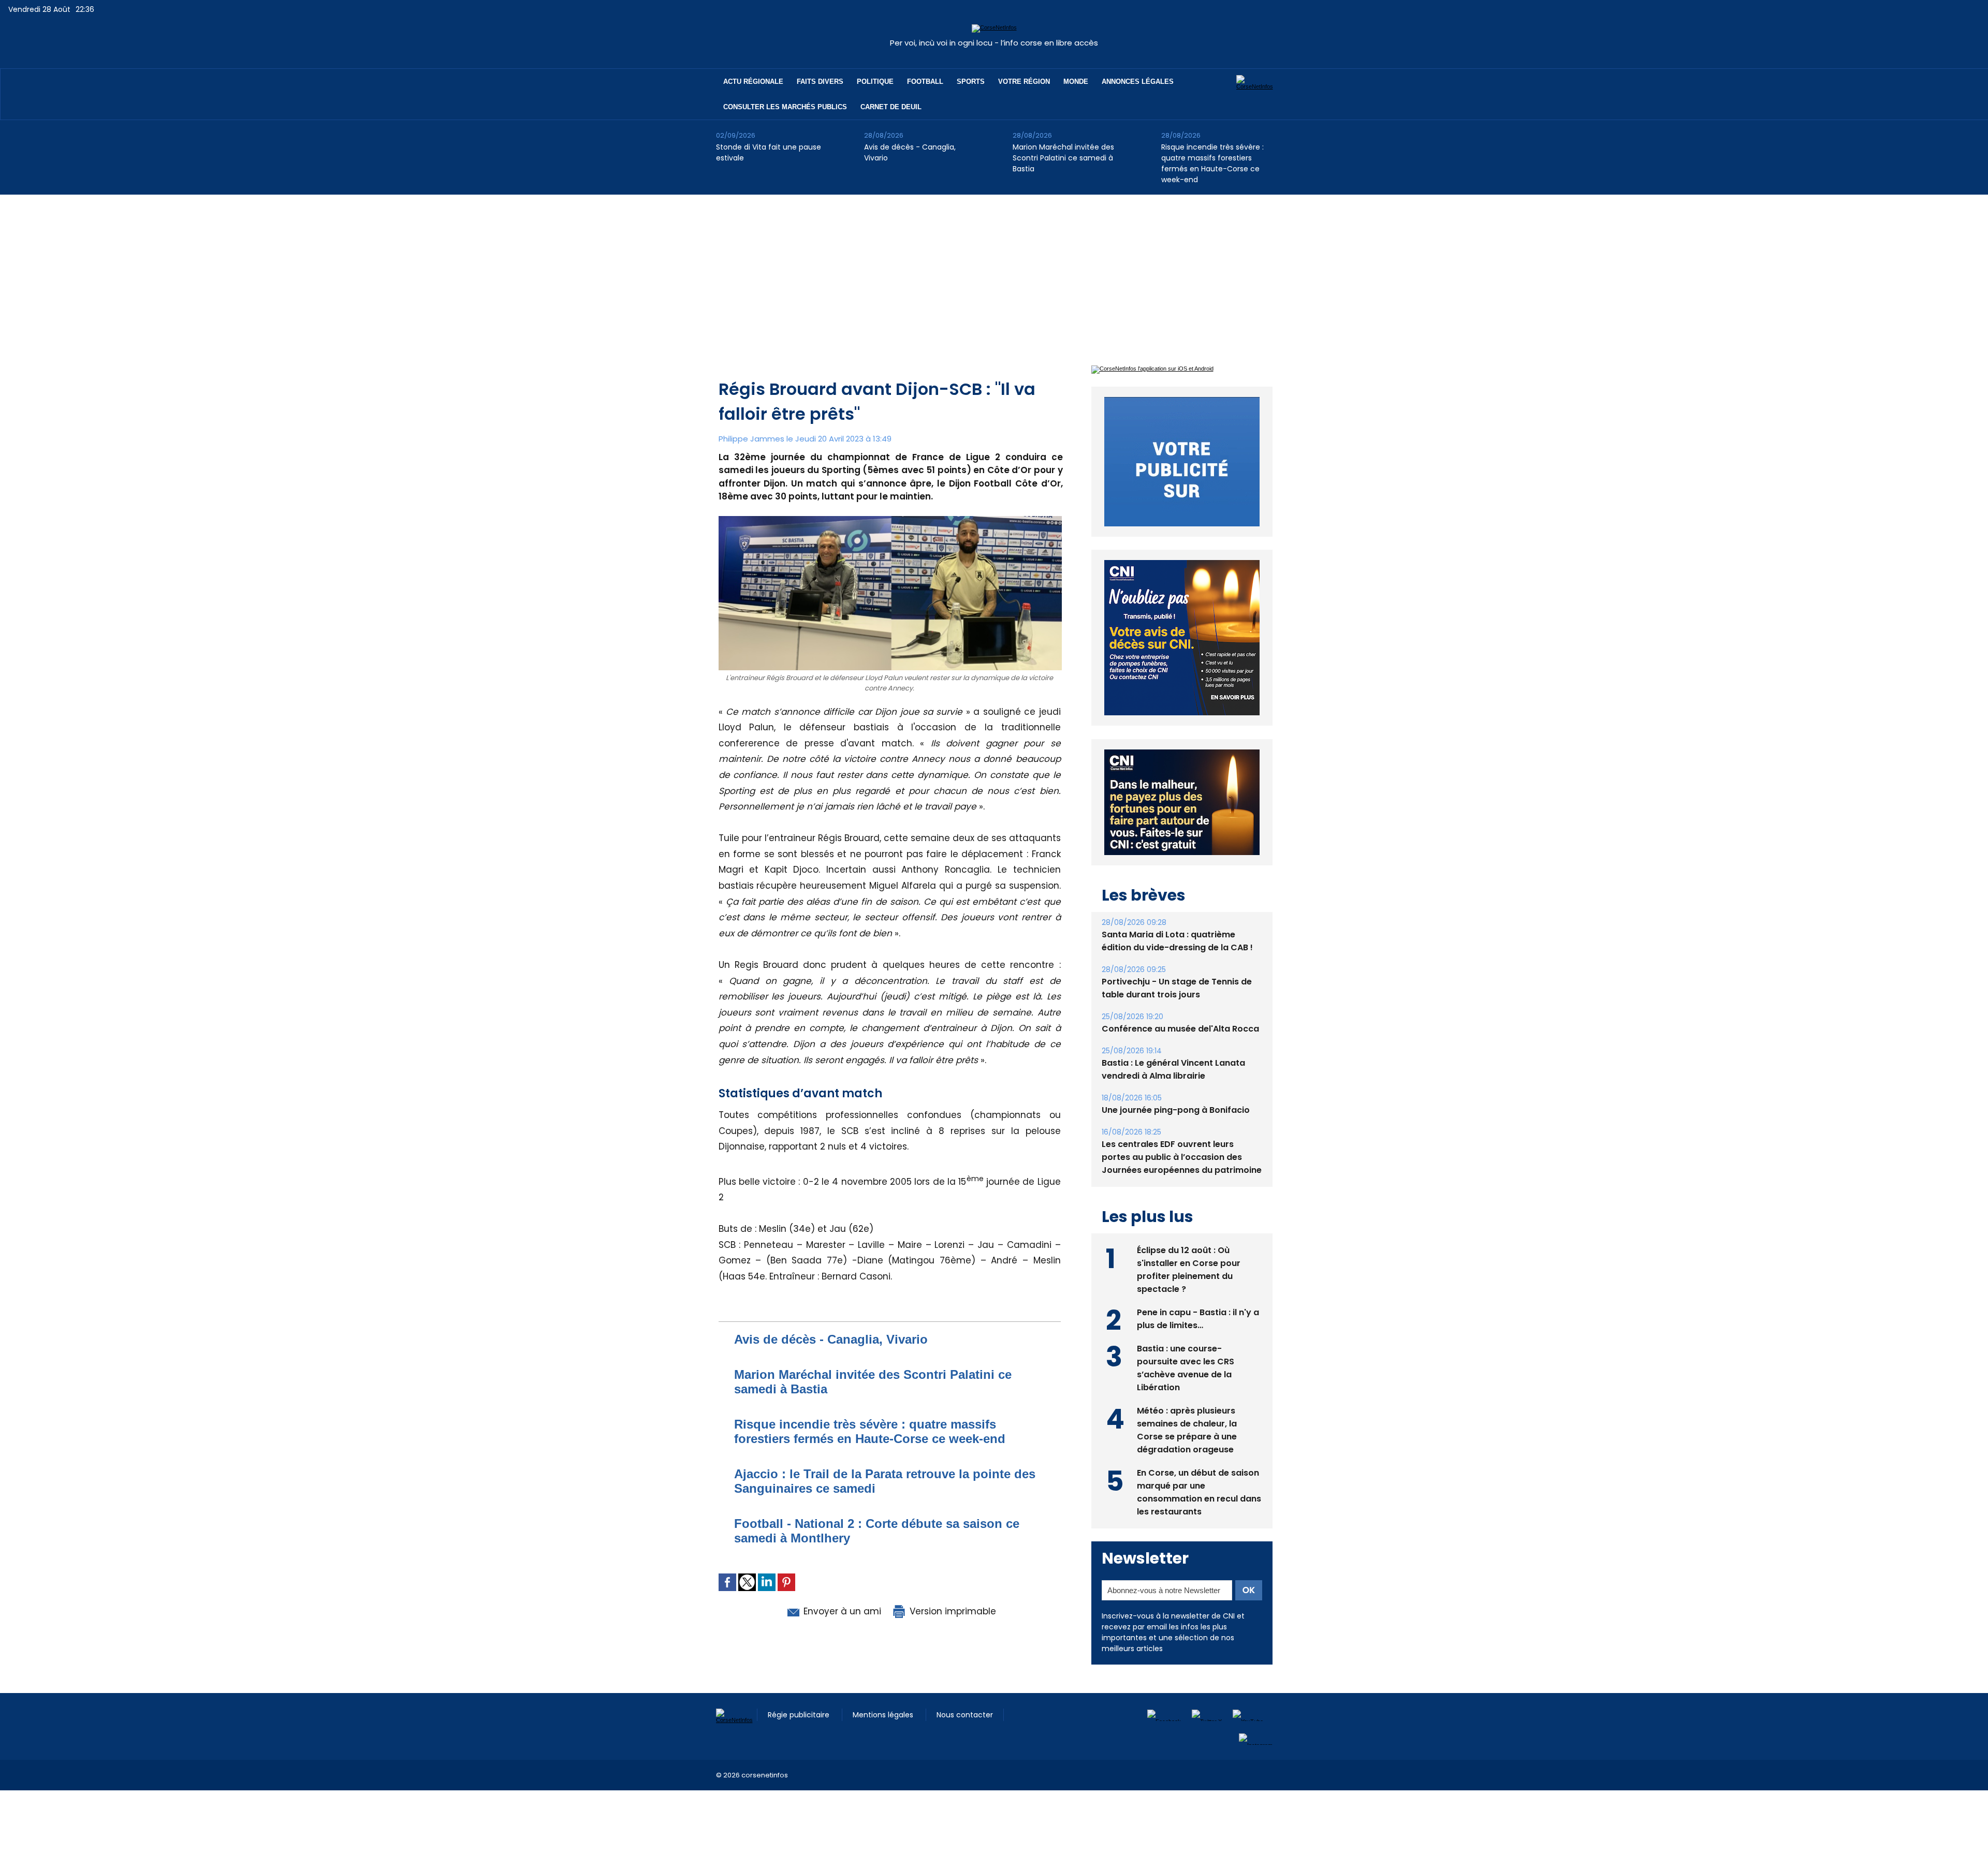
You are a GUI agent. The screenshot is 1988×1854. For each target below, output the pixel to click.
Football (925, 82)
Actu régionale (753, 82)
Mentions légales (884, 1715)
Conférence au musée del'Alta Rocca (1180, 1029)
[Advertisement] (994, 272)
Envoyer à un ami (841, 1611)
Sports (971, 82)
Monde (1076, 82)
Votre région (1024, 82)
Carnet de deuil (891, 107)
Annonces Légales (1138, 82)
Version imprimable (952, 1611)
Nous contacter (965, 1715)
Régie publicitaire (800, 1715)
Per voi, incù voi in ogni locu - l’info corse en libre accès (994, 43)
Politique (875, 82)
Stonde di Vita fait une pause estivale (769, 152)
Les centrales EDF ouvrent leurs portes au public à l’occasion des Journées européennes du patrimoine (1182, 1157)
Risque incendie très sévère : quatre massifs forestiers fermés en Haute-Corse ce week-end (1212, 163)
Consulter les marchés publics (785, 107)
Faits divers (820, 82)
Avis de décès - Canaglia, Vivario (910, 152)
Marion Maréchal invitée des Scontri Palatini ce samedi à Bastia (1063, 158)
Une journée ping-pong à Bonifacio (1176, 1110)
